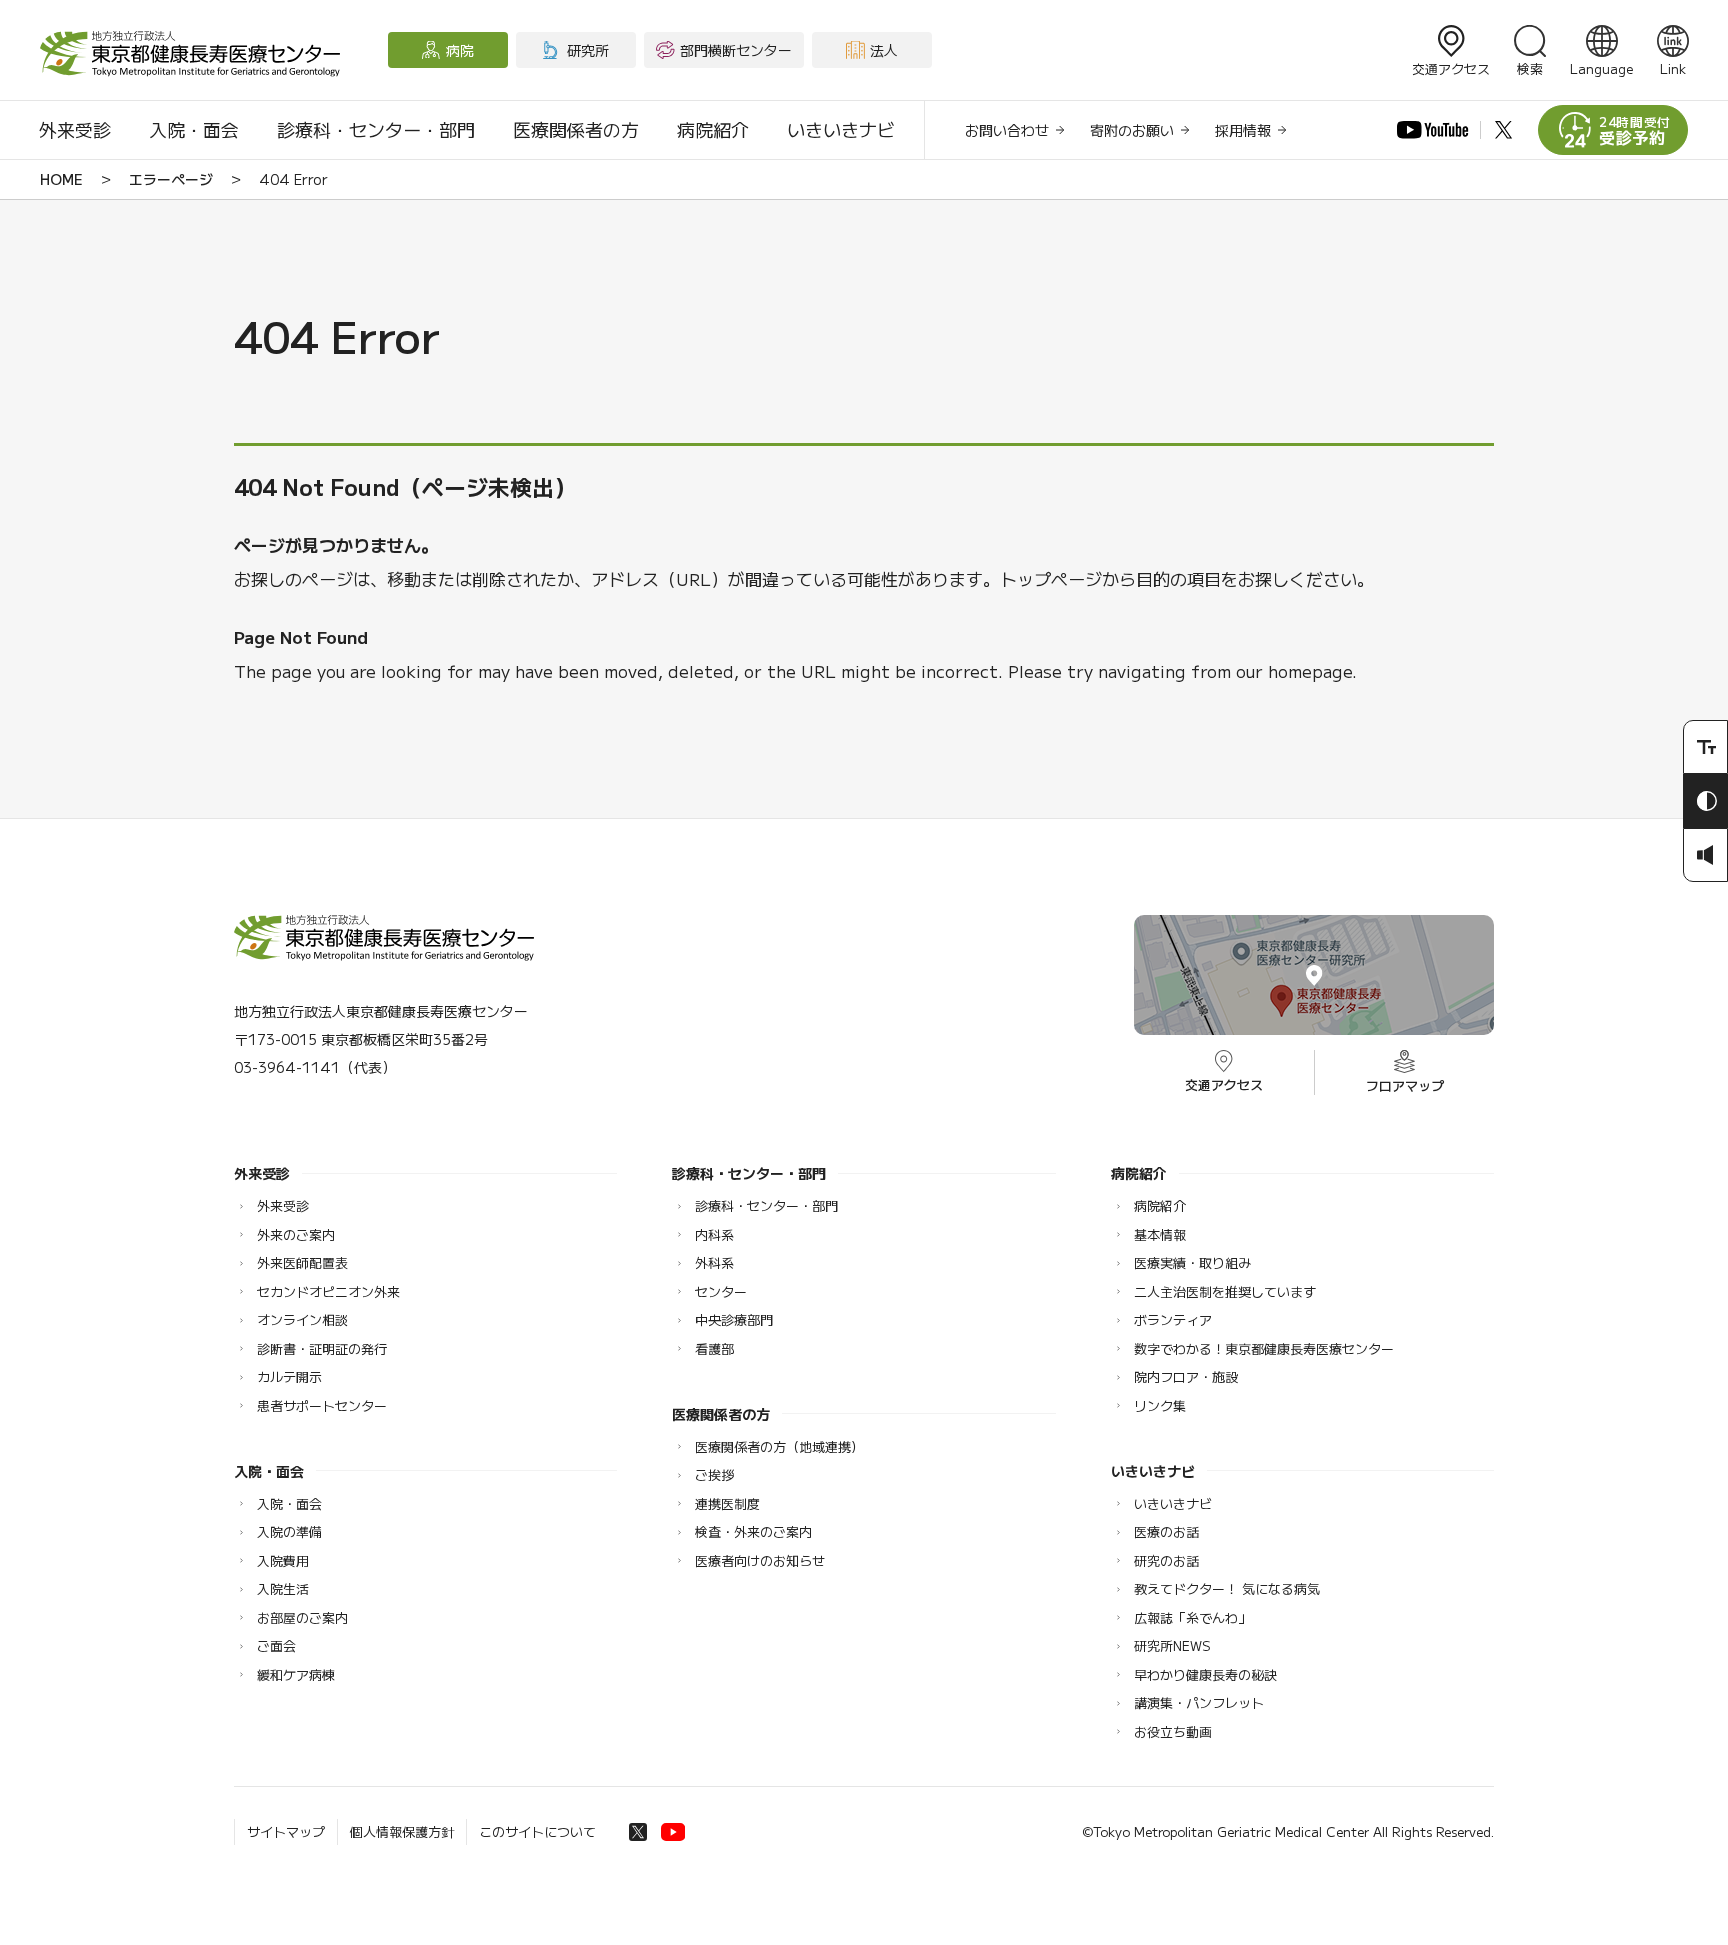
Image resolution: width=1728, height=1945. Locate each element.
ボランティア (1173, 1319)
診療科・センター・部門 (376, 129)
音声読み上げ (1705, 855)
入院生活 (283, 1588)
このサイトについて (537, 1831)
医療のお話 (1166, 1531)
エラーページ (171, 179)
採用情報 (1243, 130)
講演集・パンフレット (1199, 1702)
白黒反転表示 (1705, 801)
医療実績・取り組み (1192, 1262)
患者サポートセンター (322, 1405)
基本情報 (1160, 1234)
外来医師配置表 (302, 1262)
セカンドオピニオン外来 (328, 1291)
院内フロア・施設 (1186, 1376)
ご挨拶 (714, 1474)
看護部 (714, 1348)
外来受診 (75, 129)
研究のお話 (1166, 1560)
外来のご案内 (296, 1234)
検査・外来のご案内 (753, 1531)
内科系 (714, 1234)
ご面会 (276, 1645)
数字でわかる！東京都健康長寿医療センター (1264, 1348)
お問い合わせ (1007, 130)
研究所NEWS (1172, 1645)
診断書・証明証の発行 (322, 1348)
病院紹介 (713, 129)
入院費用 (283, 1560)
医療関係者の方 (576, 129)
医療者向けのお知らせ (760, 1560)
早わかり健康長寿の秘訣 (1205, 1674)
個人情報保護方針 (402, 1831)
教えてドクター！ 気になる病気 (1227, 1588)
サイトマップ (286, 1831)
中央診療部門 (734, 1319)
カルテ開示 (289, 1376)
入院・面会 (194, 129)
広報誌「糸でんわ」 (1192, 1617)
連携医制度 (727, 1503)
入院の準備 (289, 1531)
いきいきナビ (841, 129)
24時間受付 (1635, 130)
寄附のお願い (1132, 130)
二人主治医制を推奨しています (1225, 1291)
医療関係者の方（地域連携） (779, 1446)
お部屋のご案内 (302, 1617)
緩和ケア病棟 (296, 1674)
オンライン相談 (302, 1319)
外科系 (714, 1262)
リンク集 (1160, 1405)
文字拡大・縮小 (1705, 747)
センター (721, 1291)
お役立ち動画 (1173, 1731)
